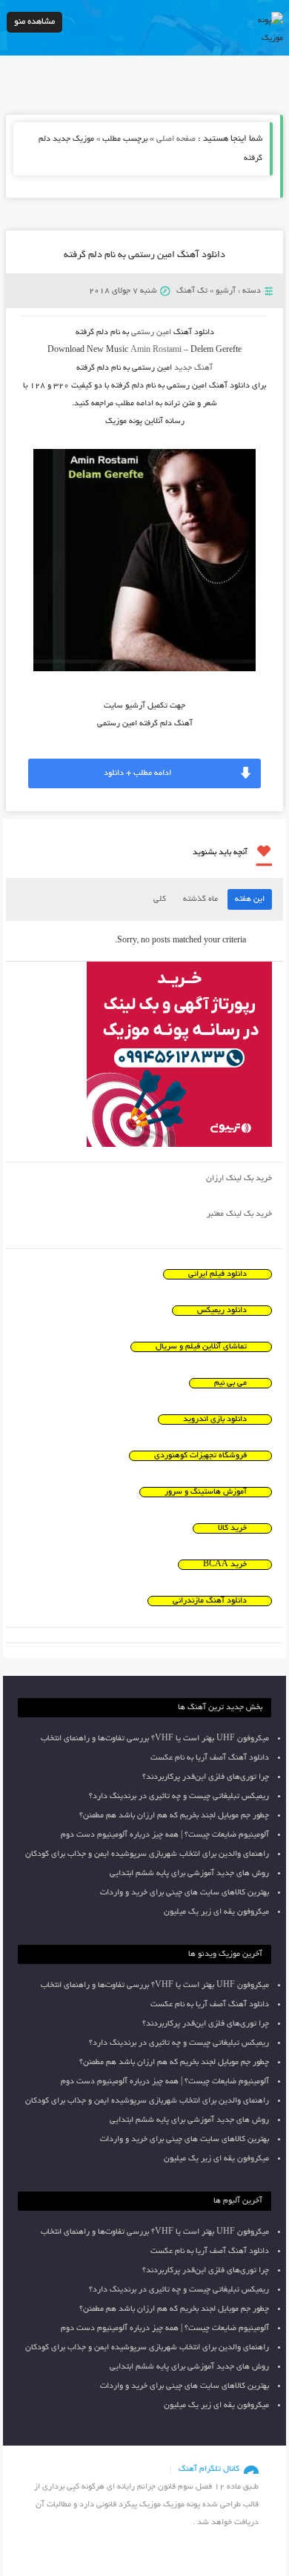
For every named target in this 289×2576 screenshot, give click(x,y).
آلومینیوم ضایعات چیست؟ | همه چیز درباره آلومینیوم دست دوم (165, 1835)
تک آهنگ (192, 291)
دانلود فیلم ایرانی (217, 1274)
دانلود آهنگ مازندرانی (210, 1601)
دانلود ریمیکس (222, 1311)
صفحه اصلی (176, 139)
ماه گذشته (200, 899)
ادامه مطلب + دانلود (137, 773)
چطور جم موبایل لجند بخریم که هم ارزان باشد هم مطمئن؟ (174, 1816)
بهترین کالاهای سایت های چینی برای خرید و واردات (185, 1893)
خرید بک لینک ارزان (239, 1179)
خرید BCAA (225, 1565)
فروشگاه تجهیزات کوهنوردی (200, 1456)
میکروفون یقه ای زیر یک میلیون (216, 1912)
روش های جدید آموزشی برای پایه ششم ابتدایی (189, 1874)
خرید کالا (232, 1528)
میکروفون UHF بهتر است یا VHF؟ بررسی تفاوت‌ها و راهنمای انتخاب (155, 1739)
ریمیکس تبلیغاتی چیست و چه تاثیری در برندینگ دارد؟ (179, 1797)
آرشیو (226, 291)
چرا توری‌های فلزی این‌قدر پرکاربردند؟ (206, 1777)
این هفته (250, 899)
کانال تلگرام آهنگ (209, 2469)
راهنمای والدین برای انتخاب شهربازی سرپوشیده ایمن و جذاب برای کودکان (147, 1854)
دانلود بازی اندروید (215, 1420)
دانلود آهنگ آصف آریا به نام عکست (210, 1758)
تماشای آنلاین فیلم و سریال (201, 1347)
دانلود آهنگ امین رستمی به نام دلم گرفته (144, 256)
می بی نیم (230, 1383)
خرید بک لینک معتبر (239, 1214)
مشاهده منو (34, 22)
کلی (160, 899)
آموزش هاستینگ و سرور (206, 1492)
